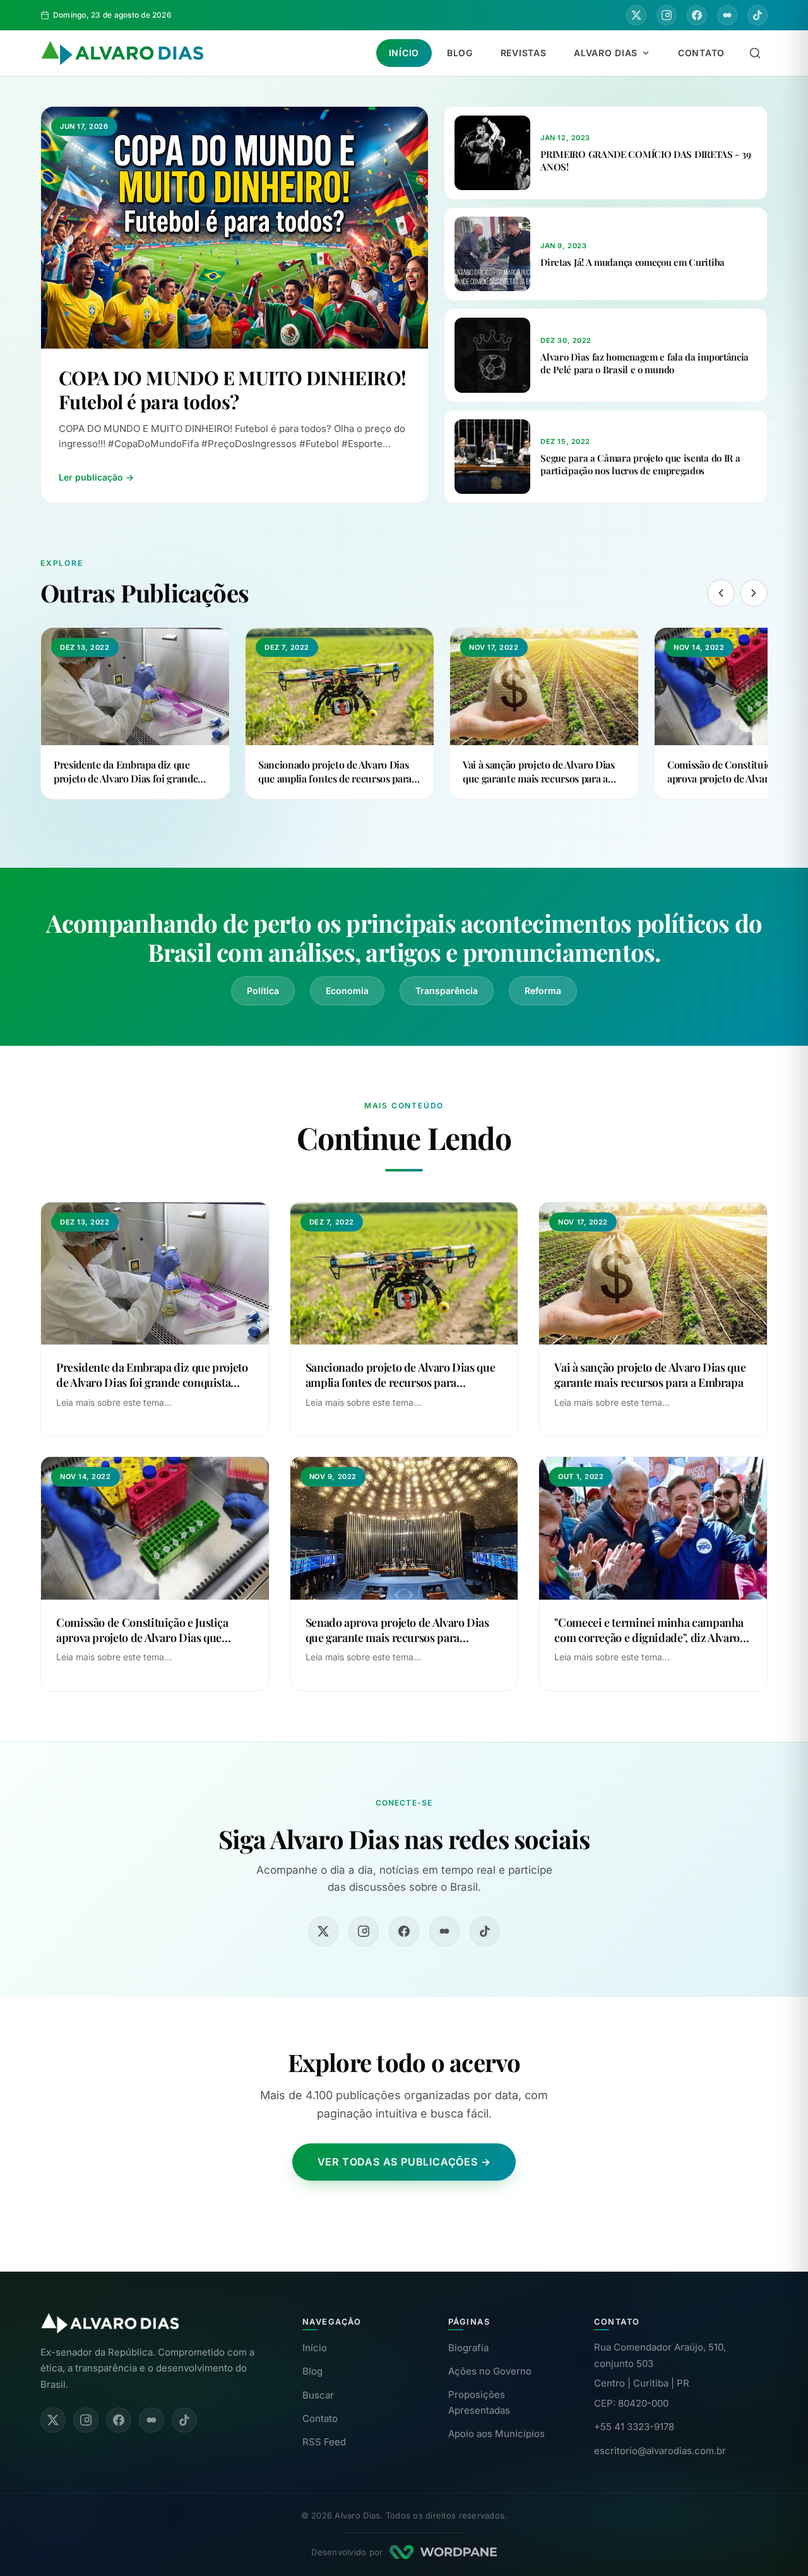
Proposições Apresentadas (479, 2403)
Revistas (524, 53)
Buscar (318, 2395)
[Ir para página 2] (408, 826)
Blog (460, 53)
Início (404, 53)
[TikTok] (757, 15)
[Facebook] (697, 15)
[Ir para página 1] (400, 826)
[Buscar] (755, 53)
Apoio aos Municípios (496, 2434)
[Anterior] (721, 593)
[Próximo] (754, 593)
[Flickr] (727, 15)
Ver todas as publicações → (404, 2162)
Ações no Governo (490, 2371)
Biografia (468, 2348)
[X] (636, 15)
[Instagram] (667, 15)
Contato (701, 53)
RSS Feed (324, 2442)
